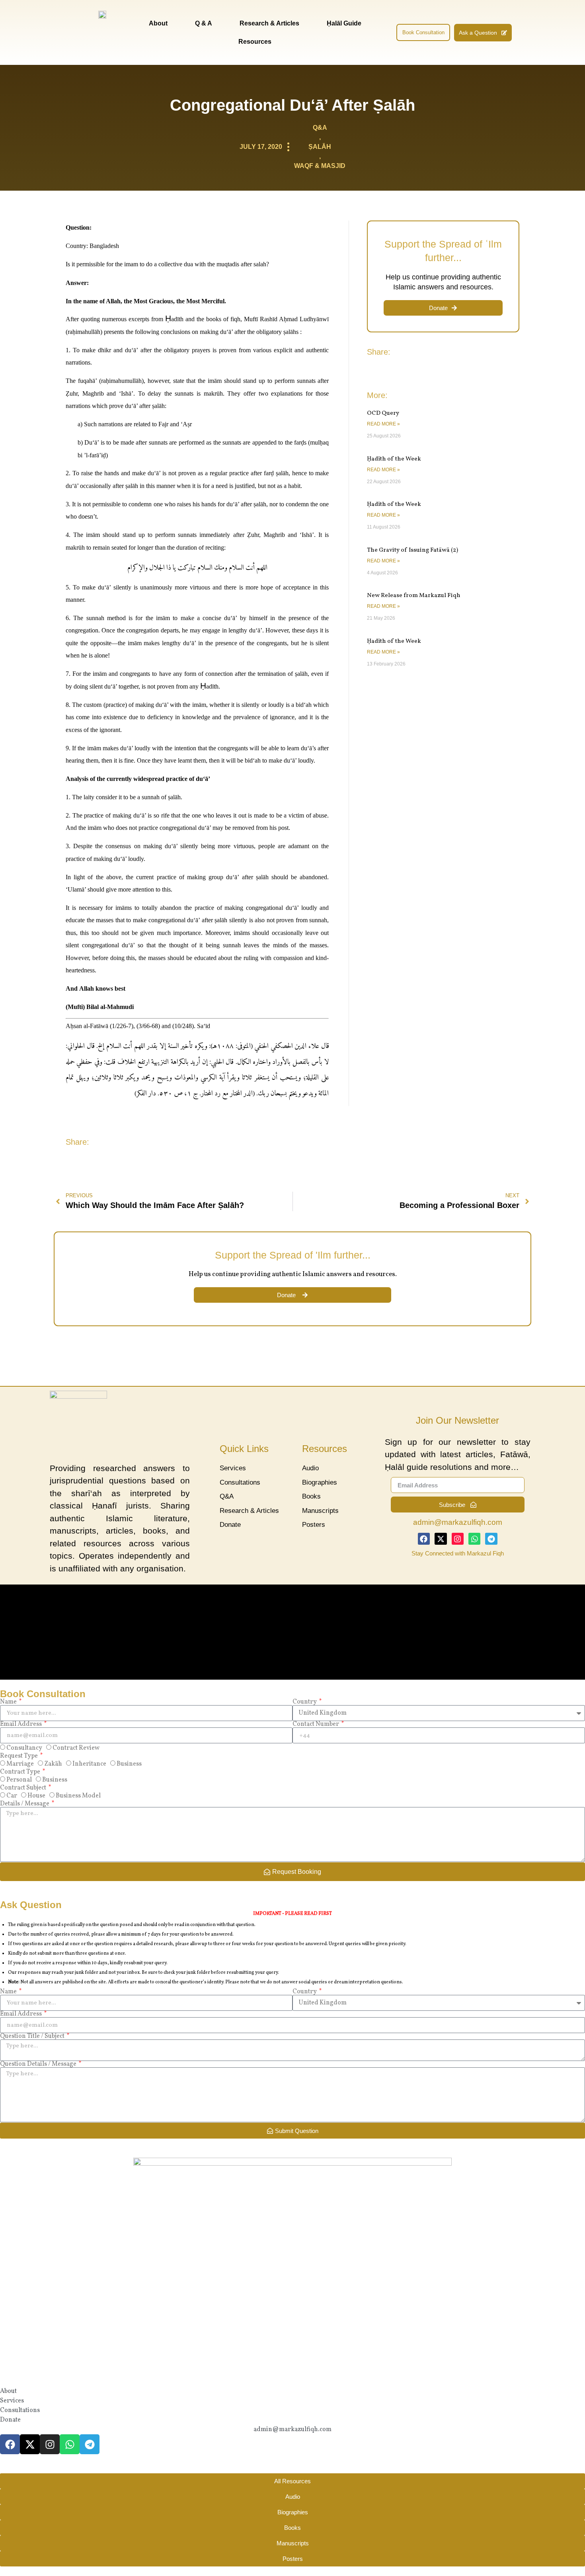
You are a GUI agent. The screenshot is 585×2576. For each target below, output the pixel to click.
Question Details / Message (39, 2064)
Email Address (21, 1724)
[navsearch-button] (385, 33)
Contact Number (316, 1724)
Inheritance (89, 1764)
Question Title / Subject (33, 2036)
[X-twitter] (441, 1539)
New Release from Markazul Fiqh (414, 596)
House (36, 1796)
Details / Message (25, 1804)
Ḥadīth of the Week (394, 459)
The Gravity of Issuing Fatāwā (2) (412, 550)
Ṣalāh (320, 147)
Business (129, 1764)
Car (12, 1796)
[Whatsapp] (474, 1539)
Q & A (204, 23)
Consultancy (24, 1749)
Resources (255, 42)
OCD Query (383, 413)
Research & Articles (269, 23)
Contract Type (21, 1772)
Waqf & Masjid (320, 166)
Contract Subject (24, 1788)
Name (9, 1702)
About (158, 23)
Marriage (20, 1764)
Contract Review (76, 1749)
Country (305, 1702)
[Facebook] (424, 1539)
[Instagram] (458, 1539)
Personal (19, 1780)
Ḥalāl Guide (344, 23)
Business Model (78, 1796)
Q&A (320, 128)
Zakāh (53, 1764)
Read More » (383, 424)
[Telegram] (491, 1539)
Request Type (19, 1756)
